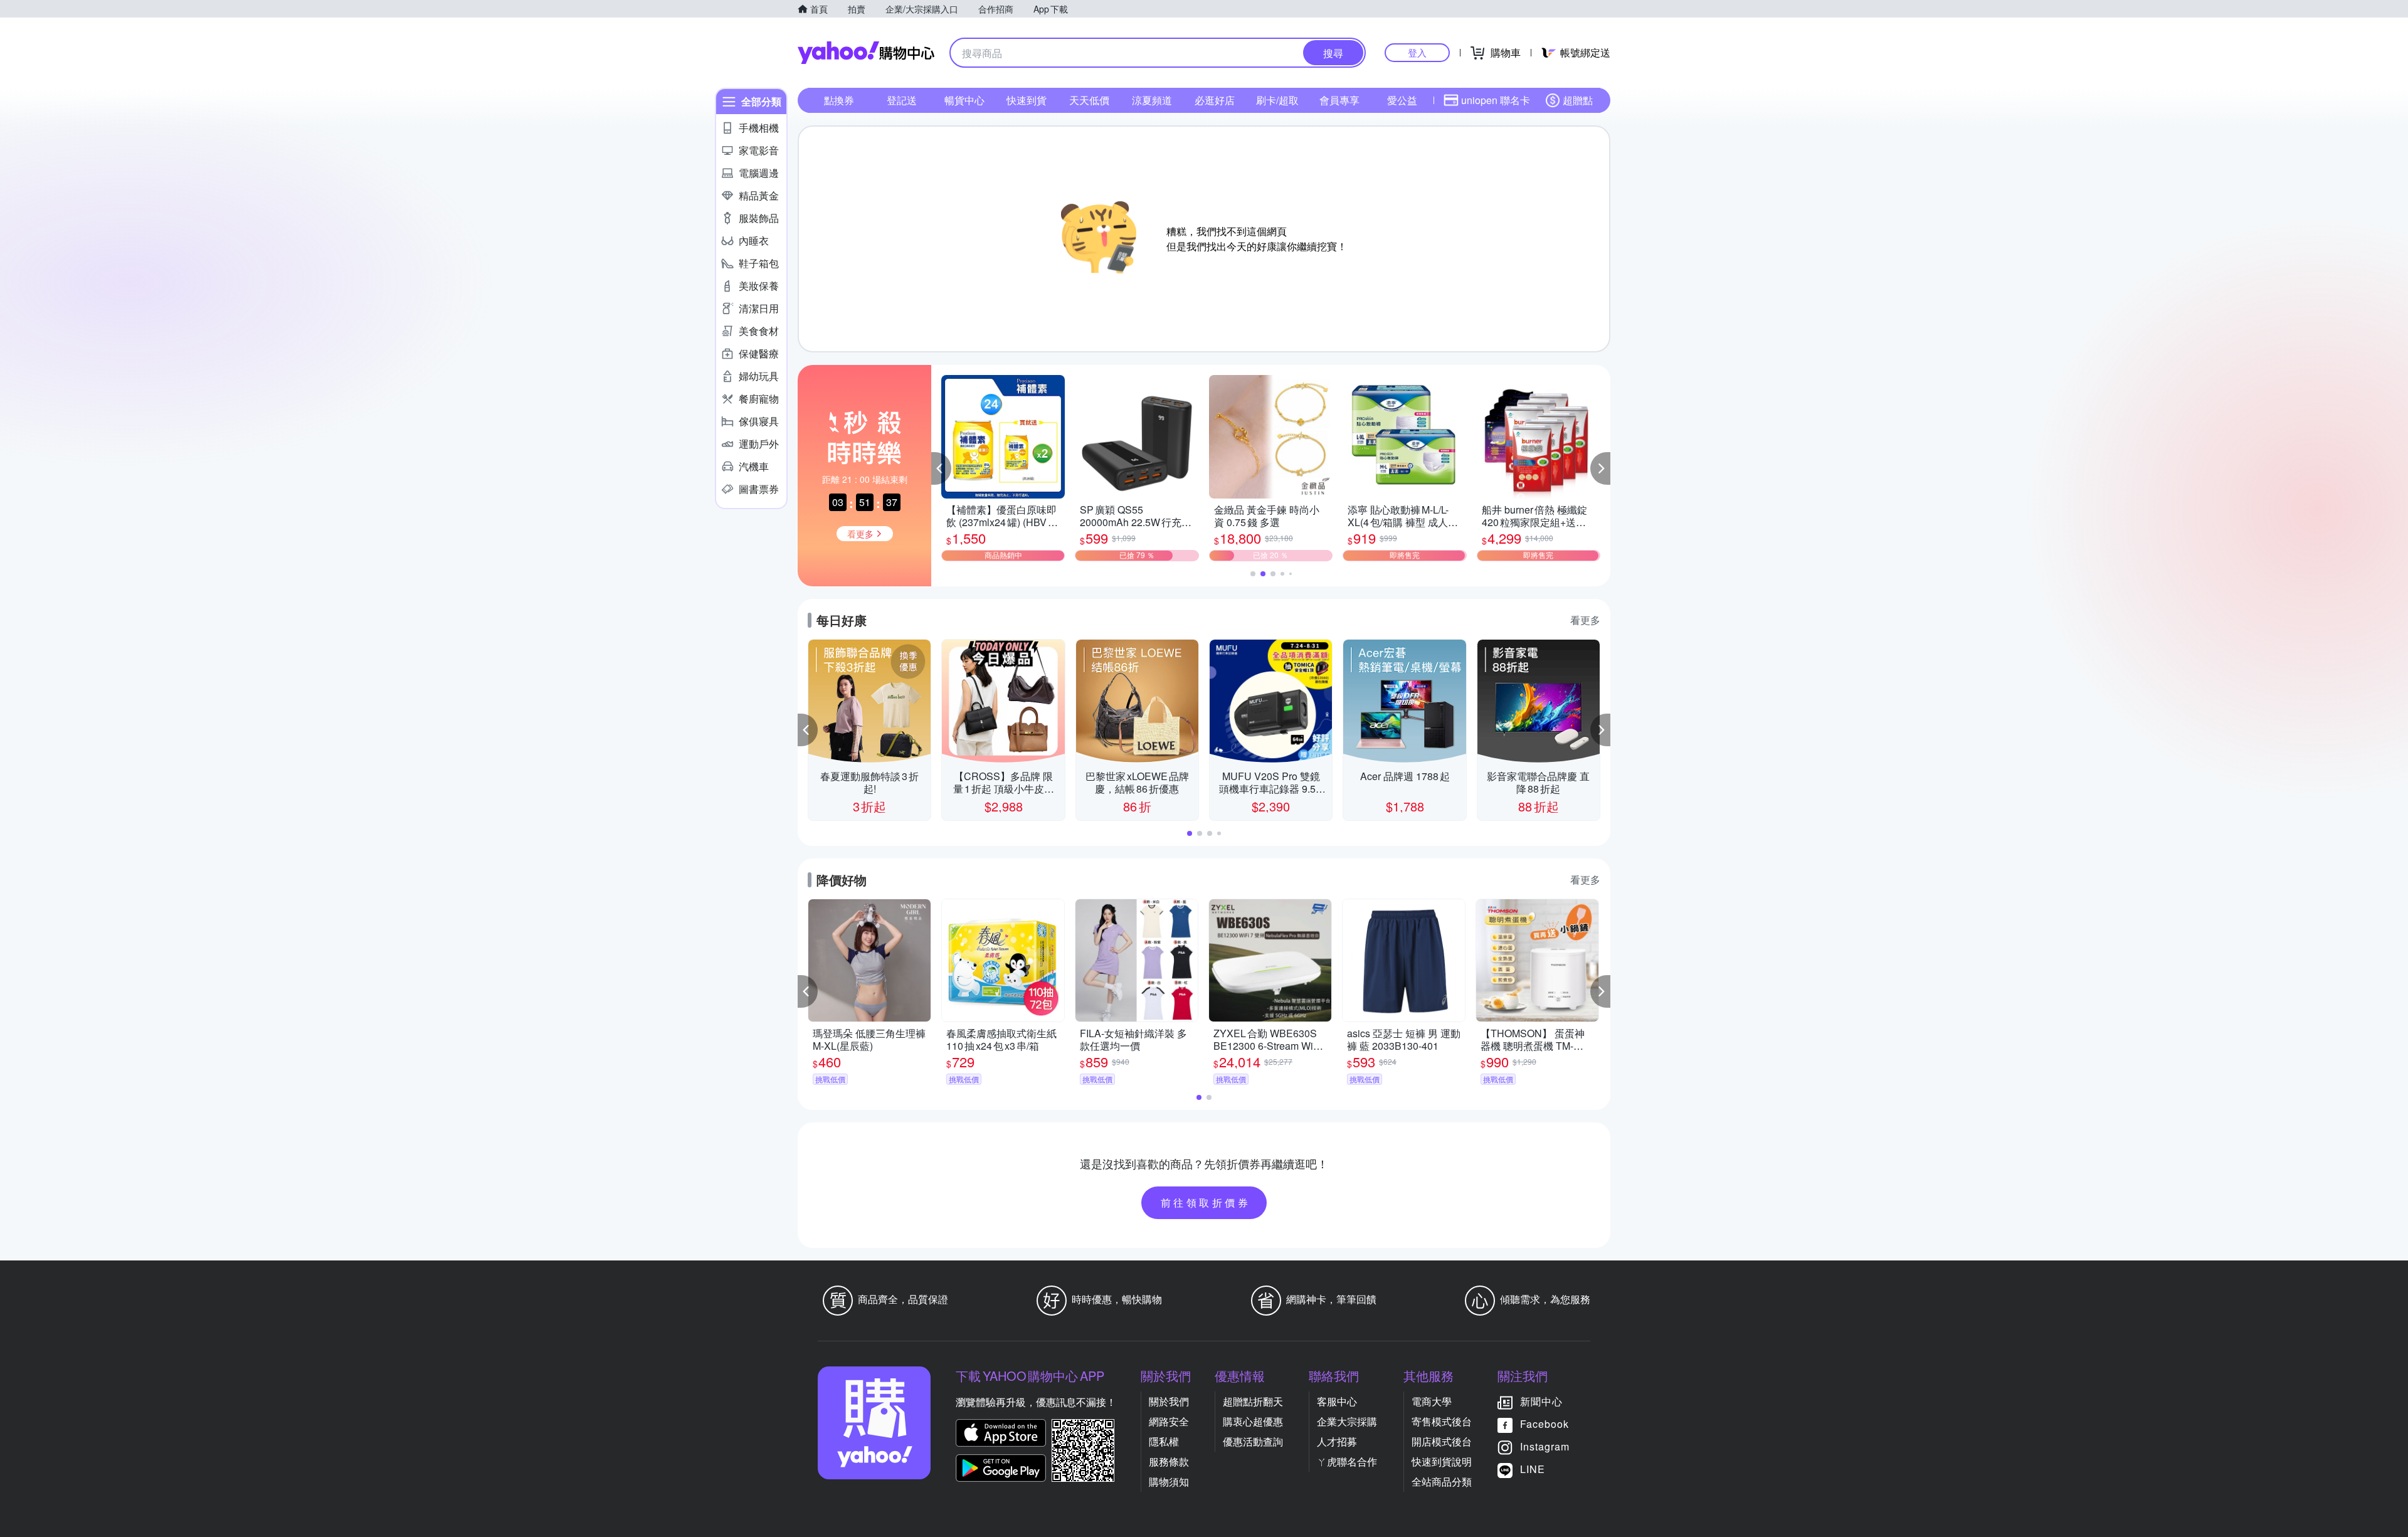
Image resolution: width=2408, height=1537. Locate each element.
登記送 (902, 100)
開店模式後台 (1442, 1441)
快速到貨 (1027, 100)
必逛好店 (1215, 100)
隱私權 (1164, 1441)
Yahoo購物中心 (866, 53)
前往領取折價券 (1206, 1202)
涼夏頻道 (1152, 100)
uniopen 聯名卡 (1496, 100)
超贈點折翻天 (1253, 1401)
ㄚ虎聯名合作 (1347, 1461)
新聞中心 (1541, 1401)
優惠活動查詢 (1253, 1441)
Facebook (1545, 1424)
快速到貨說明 (1442, 1461)
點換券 (839, 100)
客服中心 (1337, 1401)
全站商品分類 (1442, 1482)
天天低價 (1089, 100)
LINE (1533, 1469)
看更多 (1585, 620)
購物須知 (1169, 1482)
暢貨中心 (964, 100)
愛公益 (1402, 100)
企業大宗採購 (1347, 1421)
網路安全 (1169, 1421)
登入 (1417, 52)
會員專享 (1339, 100)
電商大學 (1432, 1401)
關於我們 (1169, 1401)
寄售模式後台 (1442, 1421)
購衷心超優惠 (1253, 1421)
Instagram (1545, 1446)
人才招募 (1337, 1441)
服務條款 (1169, 1461)
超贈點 (1578, 100)
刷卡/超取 (1277, 100)
